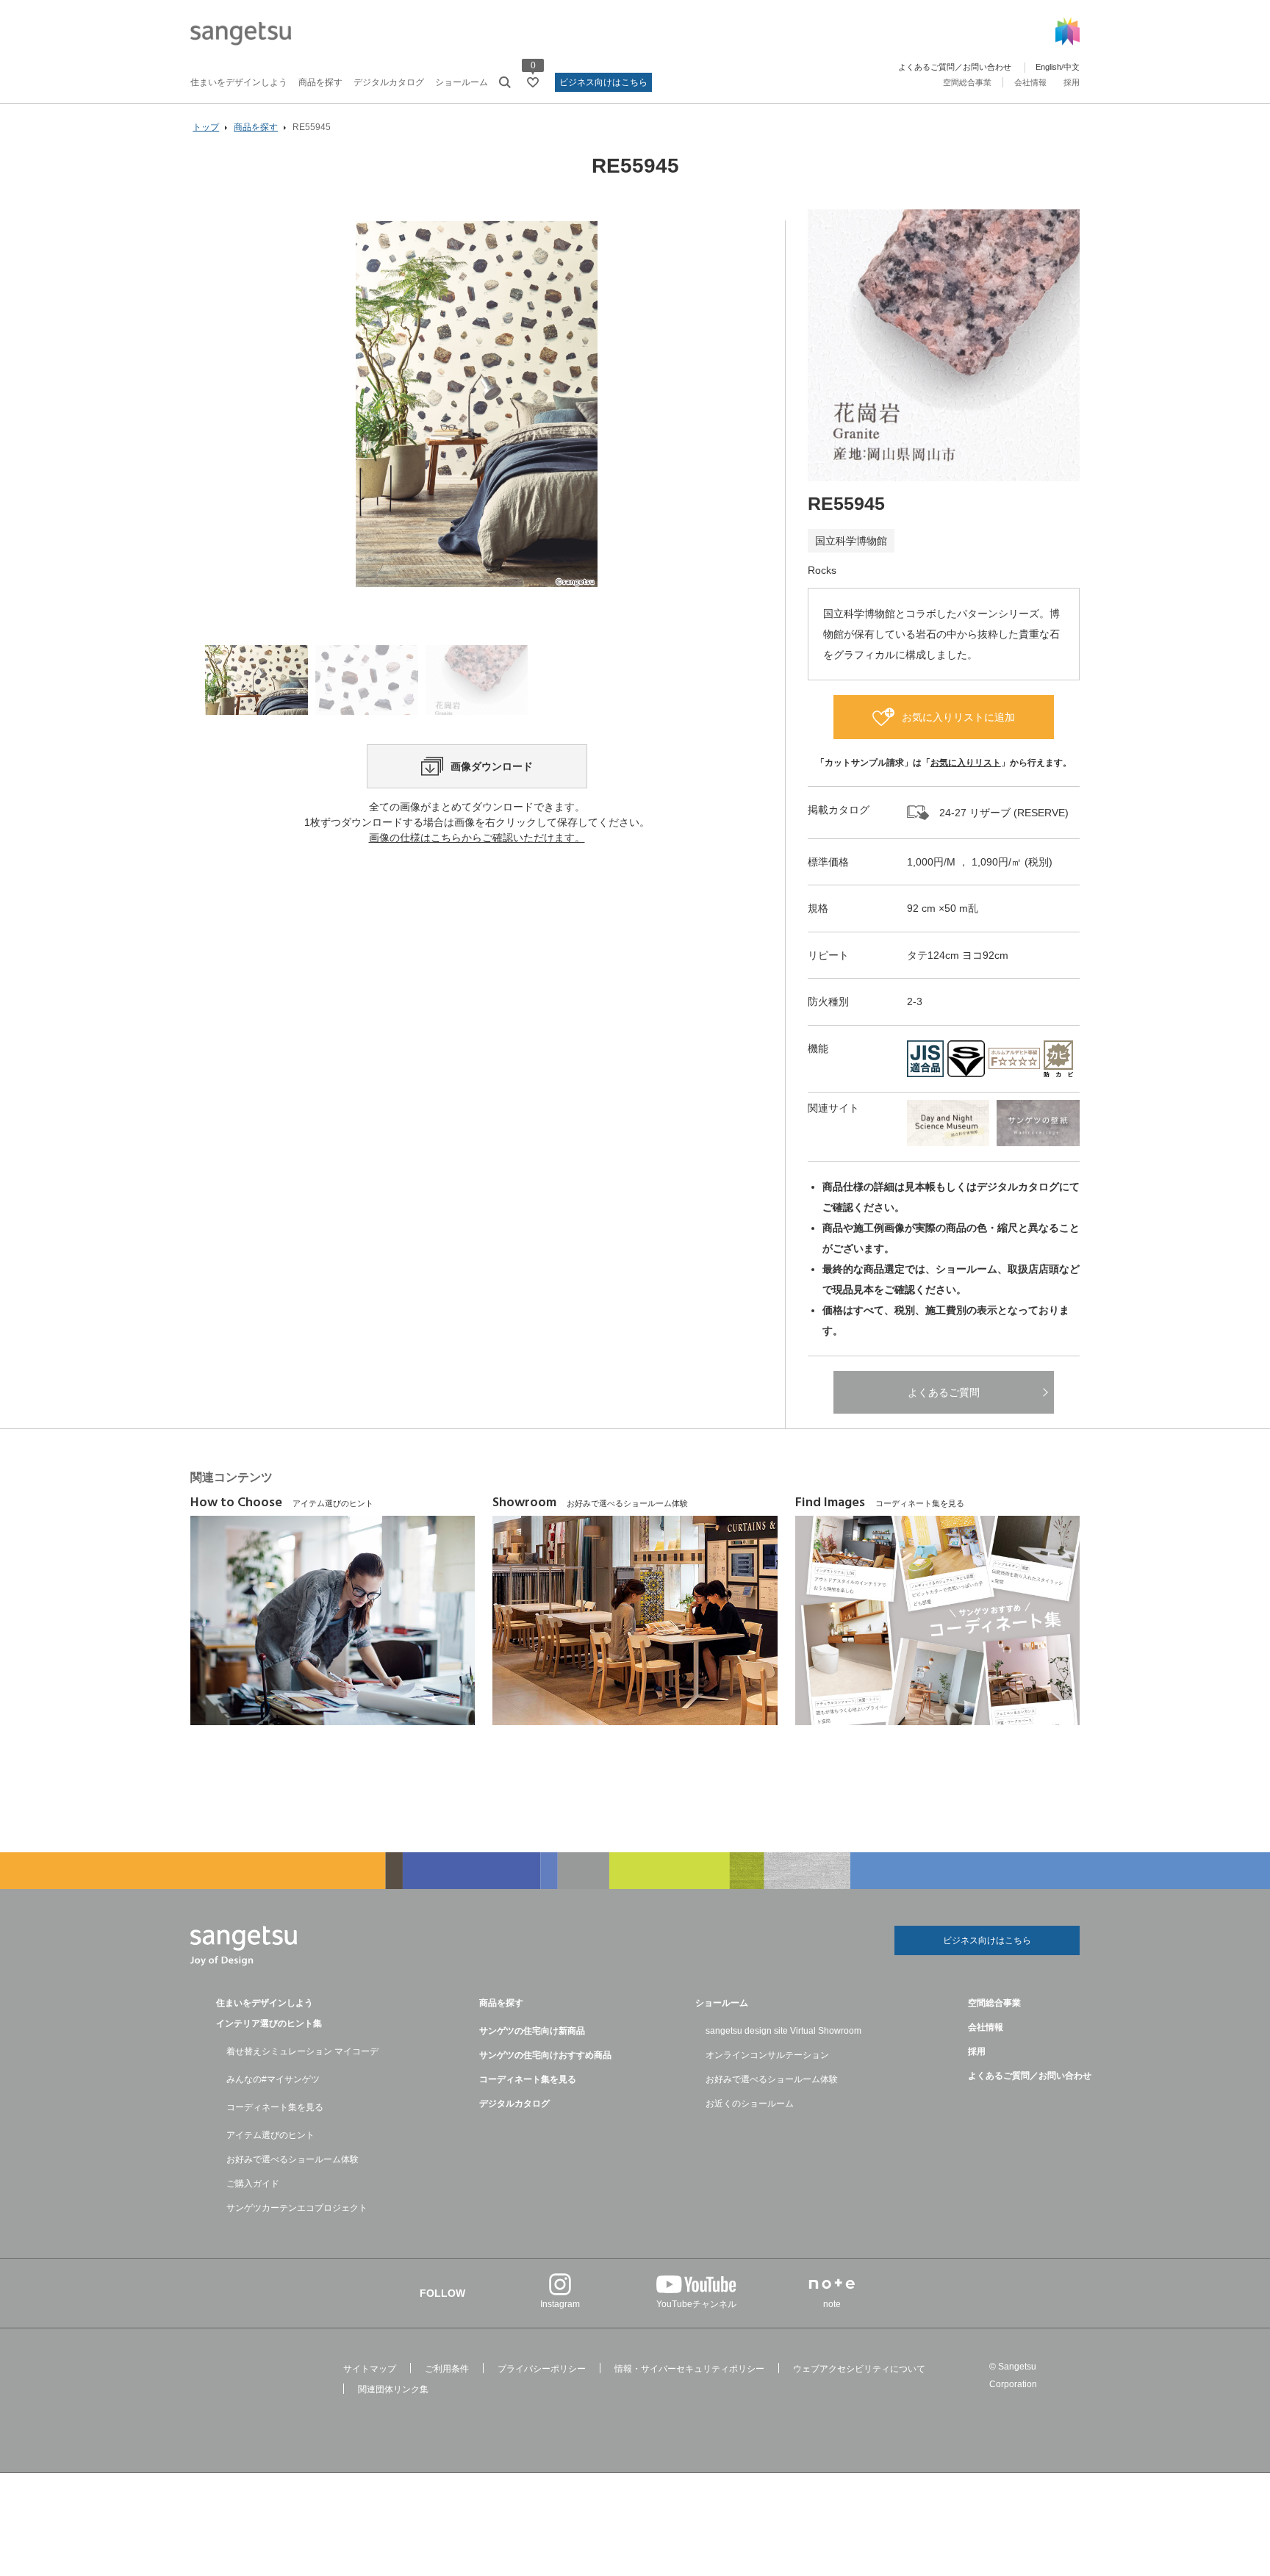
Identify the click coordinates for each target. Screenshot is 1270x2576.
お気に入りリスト (966, 763)
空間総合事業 (967, 82)
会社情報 (1030, 82)
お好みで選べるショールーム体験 (293, 2159)
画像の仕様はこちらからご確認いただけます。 (477, 838)
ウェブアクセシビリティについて (859, 2369)
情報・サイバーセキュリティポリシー (689, 2369)
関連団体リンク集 (393, 2389)
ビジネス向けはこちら (603, 82)
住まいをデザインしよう (239, 82)
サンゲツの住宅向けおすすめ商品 (545, 2055)
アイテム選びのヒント (270, 2135)
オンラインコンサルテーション (767, 2055)
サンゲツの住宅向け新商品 (532, 2031)
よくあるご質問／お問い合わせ (955, 67)
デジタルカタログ (389, 82)
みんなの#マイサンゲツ (273, 2079)
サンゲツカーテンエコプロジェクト (297, 2208)
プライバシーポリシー (542, 2369)
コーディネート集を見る (275, 2107)
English (1048, 67)
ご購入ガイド (253, 2184)
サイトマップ (370, 2369)
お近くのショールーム (750, 2104)
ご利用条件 (447, 2369)
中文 (1072, 67)
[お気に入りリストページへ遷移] (533, 82)
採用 (1072, 82)
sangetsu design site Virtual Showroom (783, 2031)
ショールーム (462, 82)
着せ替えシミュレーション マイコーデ (302, 2051)
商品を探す (320, 82)
